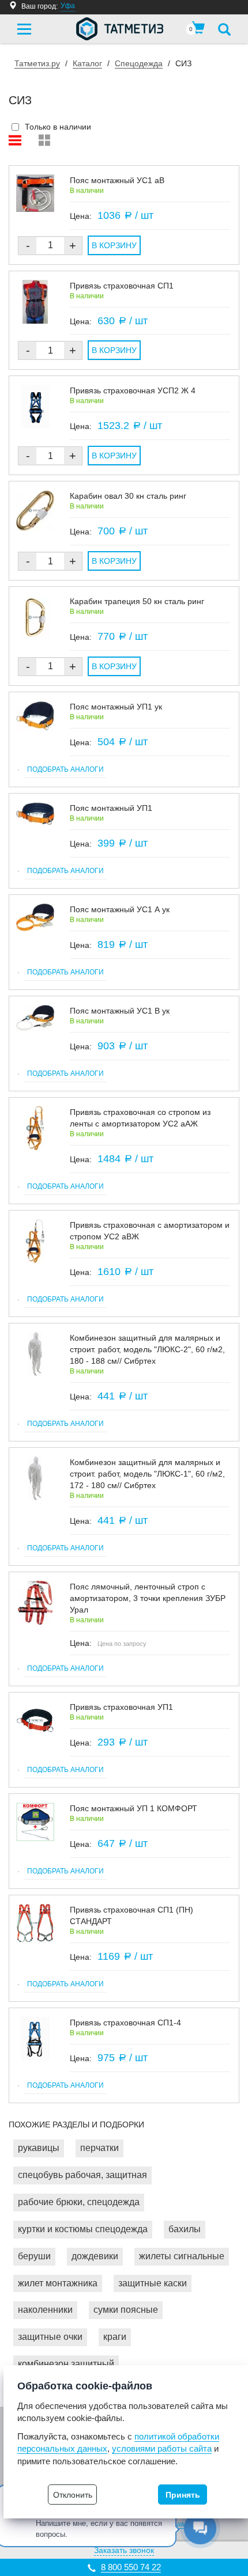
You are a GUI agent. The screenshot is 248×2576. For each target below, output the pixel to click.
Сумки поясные (126, 2310)
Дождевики (95, 2256)
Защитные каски (153, 2283)
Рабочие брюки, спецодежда (79, 2202)
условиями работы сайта (162, 2448)
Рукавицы (39, 2148)
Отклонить (73, 2495)
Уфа (68, 6)
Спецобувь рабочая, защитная (82, 2175)
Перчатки (99, 2148)
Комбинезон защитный (66, 2364)
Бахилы (185, 2229)
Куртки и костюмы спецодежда (83, 2229)
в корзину (114, 245)
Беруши (34, 2256)
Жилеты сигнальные (182, 2256)
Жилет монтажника (58, 2283)
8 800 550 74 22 (131, 2567)
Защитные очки (50, 2337)
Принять (183, 2495)
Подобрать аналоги (65, 769)
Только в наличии (58, 127)
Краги (115, 2337)
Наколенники (45, 2310)
